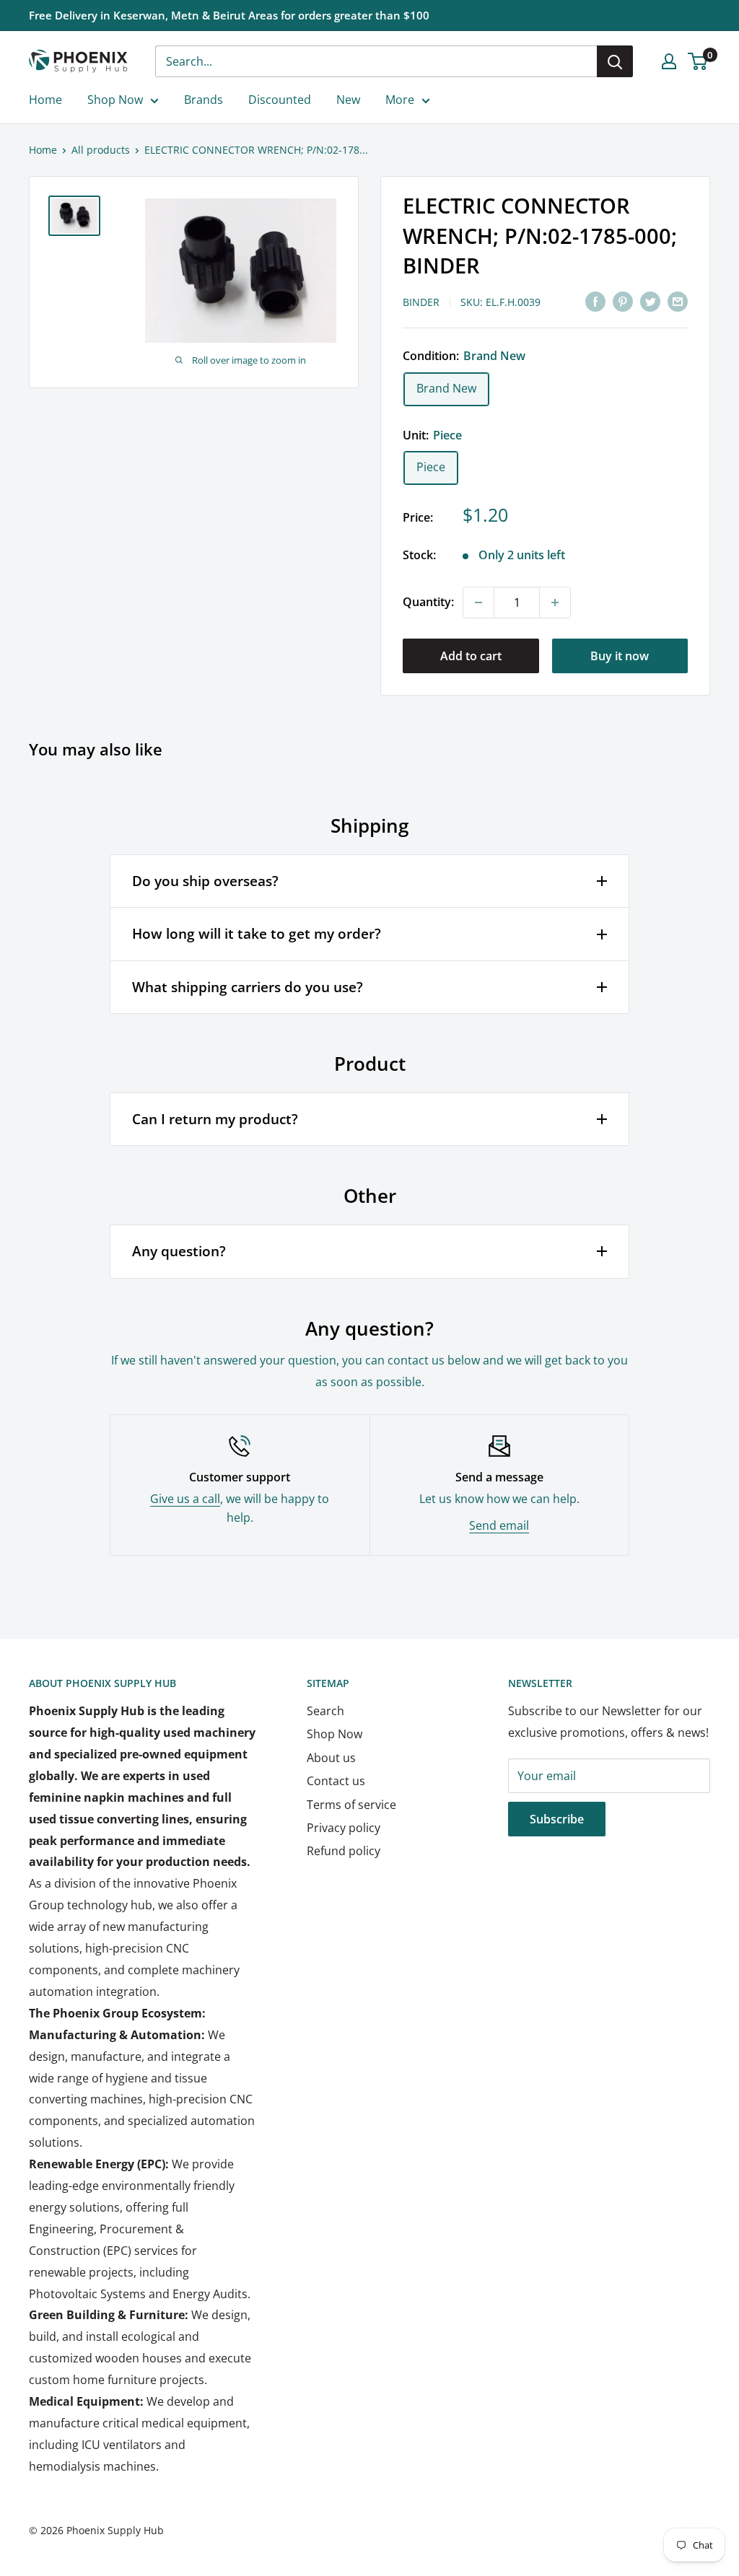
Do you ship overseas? (205, 881)
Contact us (336, 1781)
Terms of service (351, 1805)
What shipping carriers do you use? (248, 987)
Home (45, 100)
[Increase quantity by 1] (555, 603)
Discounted (280, 100)
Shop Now (115, 100)
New (348, 100)
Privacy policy (344, 1828)
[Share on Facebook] (595, 301)
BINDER (421, 302)
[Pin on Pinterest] (623, 301)
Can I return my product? (215, 1119)
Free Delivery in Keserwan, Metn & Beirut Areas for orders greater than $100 (229, 15)
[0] (698, 61)
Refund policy (344, 1851)
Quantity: (428, 602)
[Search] (615, 61)
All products (101, 150)
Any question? (179, 1251)
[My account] (669, 61)
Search (325, 1711)
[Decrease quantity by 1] (478, 603)
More (400, 100)
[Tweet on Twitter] (650, 301)
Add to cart (471, 656)
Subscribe (557, 1819)
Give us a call (185, 1499)
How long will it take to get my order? (257, 934)
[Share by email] (678, 301)
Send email (499, 1525)
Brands (204, 100)
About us (331, 1758)
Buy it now (620, 656)
